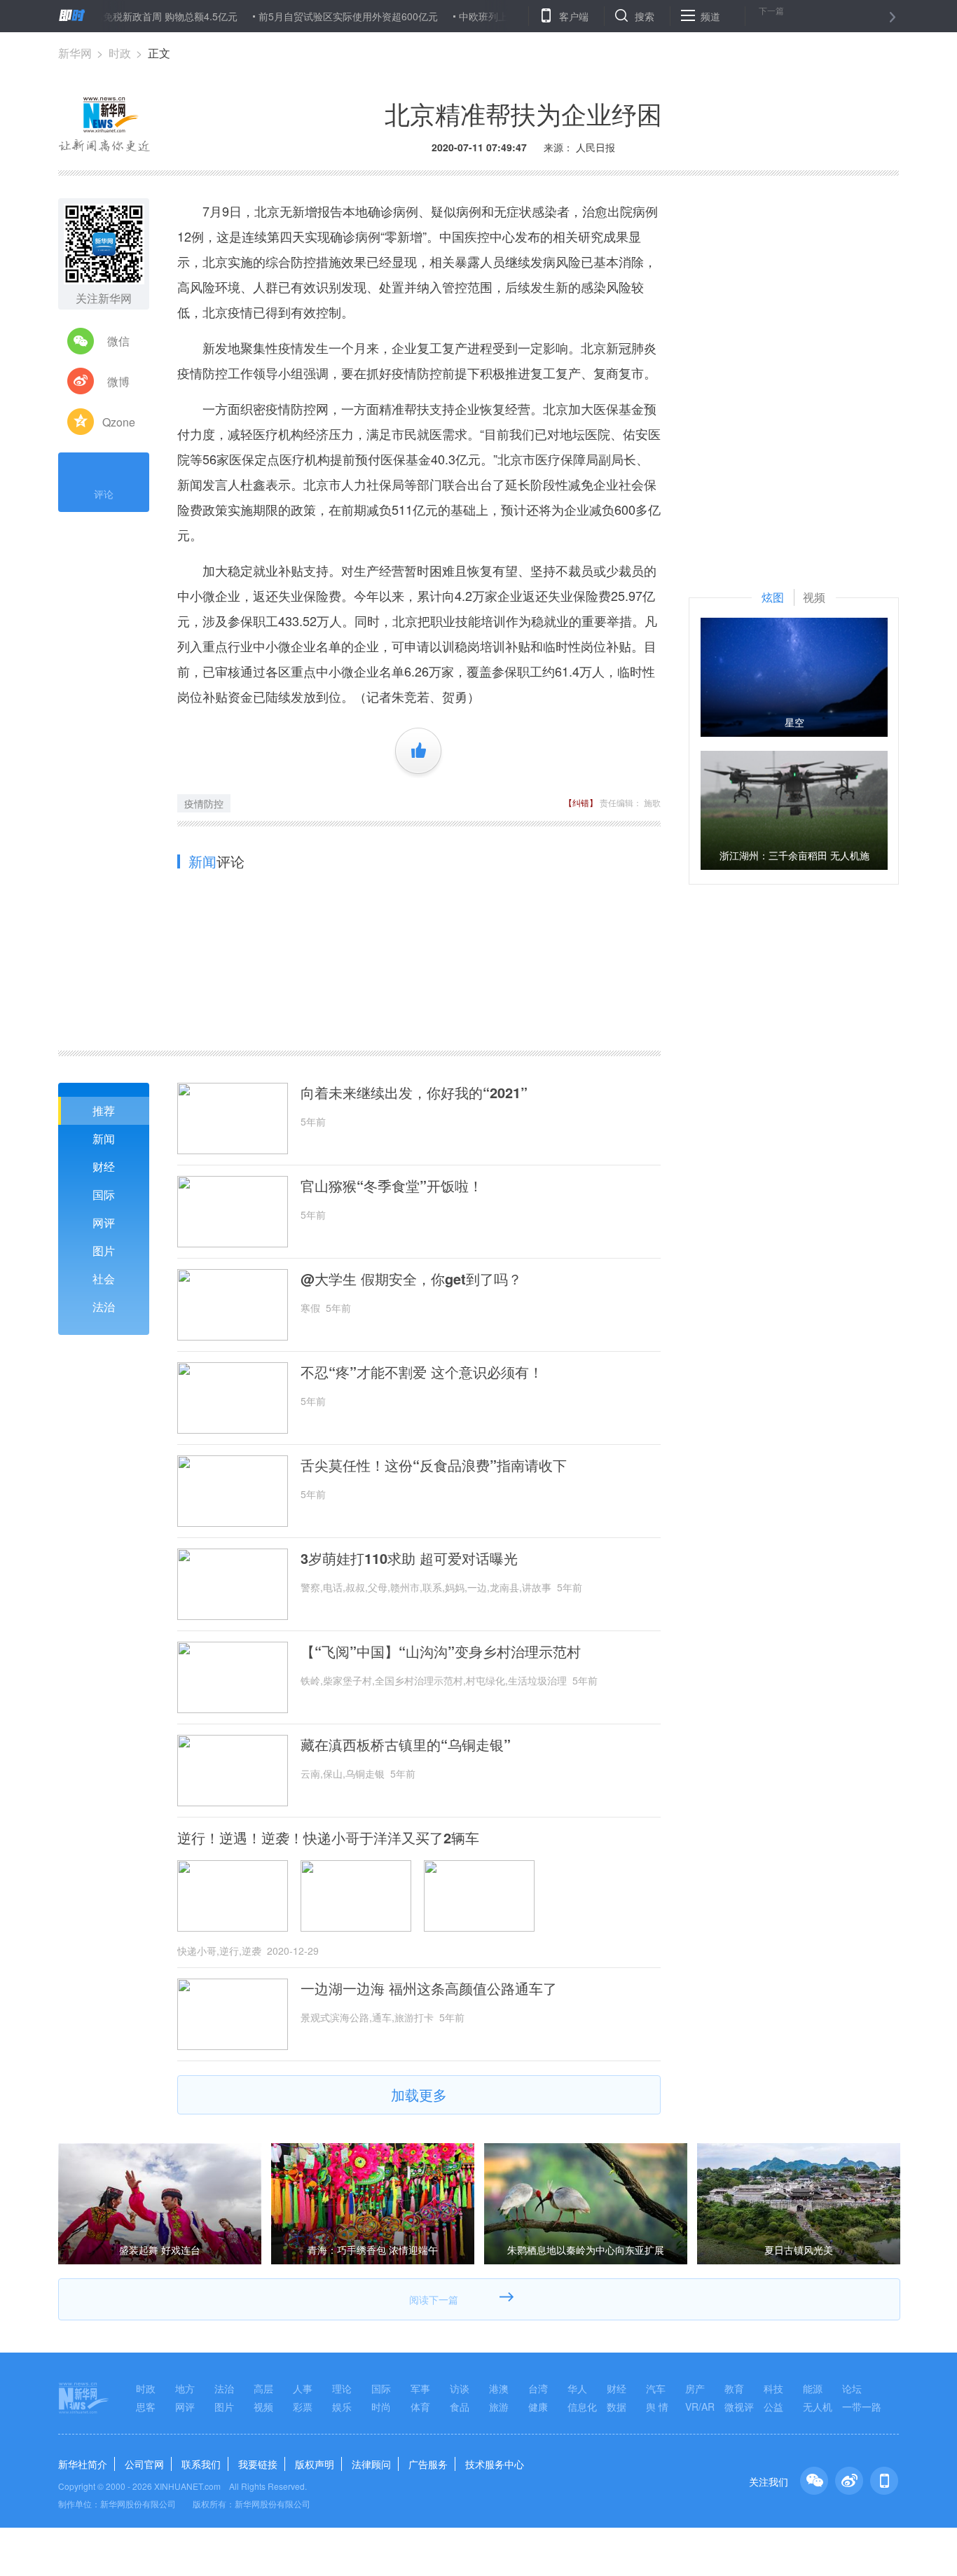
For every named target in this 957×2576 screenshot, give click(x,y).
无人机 (818, 2407)
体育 (420, 2407)
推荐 (104, 1110)
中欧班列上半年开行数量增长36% (483, 16)
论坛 (852, 2388)
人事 (303, 2388)
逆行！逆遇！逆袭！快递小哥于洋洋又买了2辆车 (328, 1838)
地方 (185, 2388)
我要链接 (258, 2464)
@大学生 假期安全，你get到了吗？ (411, 1279)
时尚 (381, 2407)
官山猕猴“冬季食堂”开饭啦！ (392, 1186)
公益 (773, 2407)
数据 (617, 2407)
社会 (104, 1279)
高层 (263, 2388)
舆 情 (657, 2407)
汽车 (656, 2388)
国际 (104, 1194)
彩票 (303, 2407)
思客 (146, 2407)
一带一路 (862, 2407)
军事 (420, 2388)
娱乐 (342, 2407)
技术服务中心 (495, 2464)
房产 (695, 2388)
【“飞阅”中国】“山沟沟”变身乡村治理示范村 (441, 1651)
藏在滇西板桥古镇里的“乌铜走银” (406, 1745)
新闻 (104, 1138)
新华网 (75, 53)
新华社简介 (83, 2464)
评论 (104, 494)
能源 (813, 2388)
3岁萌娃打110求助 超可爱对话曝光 (409, 1558)
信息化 (582, 2407)
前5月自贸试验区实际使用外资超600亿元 (298, 16)
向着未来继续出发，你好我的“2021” (414, 1093)
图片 (104, 1251)
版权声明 (315, 2464)
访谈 (460, 2388)
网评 (104, 1223)
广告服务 (428, 2464)
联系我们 (201, 2464)
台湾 (538, 2388)
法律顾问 (371, 2464)
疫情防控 (204, 803)
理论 (342, 2388)
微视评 (739, 2407)
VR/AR (700, 2407)
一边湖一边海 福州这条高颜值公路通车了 (429, 1988)
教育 (734, 2388)
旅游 (499, 2407)
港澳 (499, 2388)
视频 (263, 2407)
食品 (460, 2407)
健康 (538, 2407)
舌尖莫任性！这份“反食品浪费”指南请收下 (434, 1465)
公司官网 (144, 2464)
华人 (577, 2388)
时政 (120, 53)
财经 (104, 1166)
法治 (104, 1307)
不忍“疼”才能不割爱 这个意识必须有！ (422, 1372)
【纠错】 (581, 802)
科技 (773, 2388)
